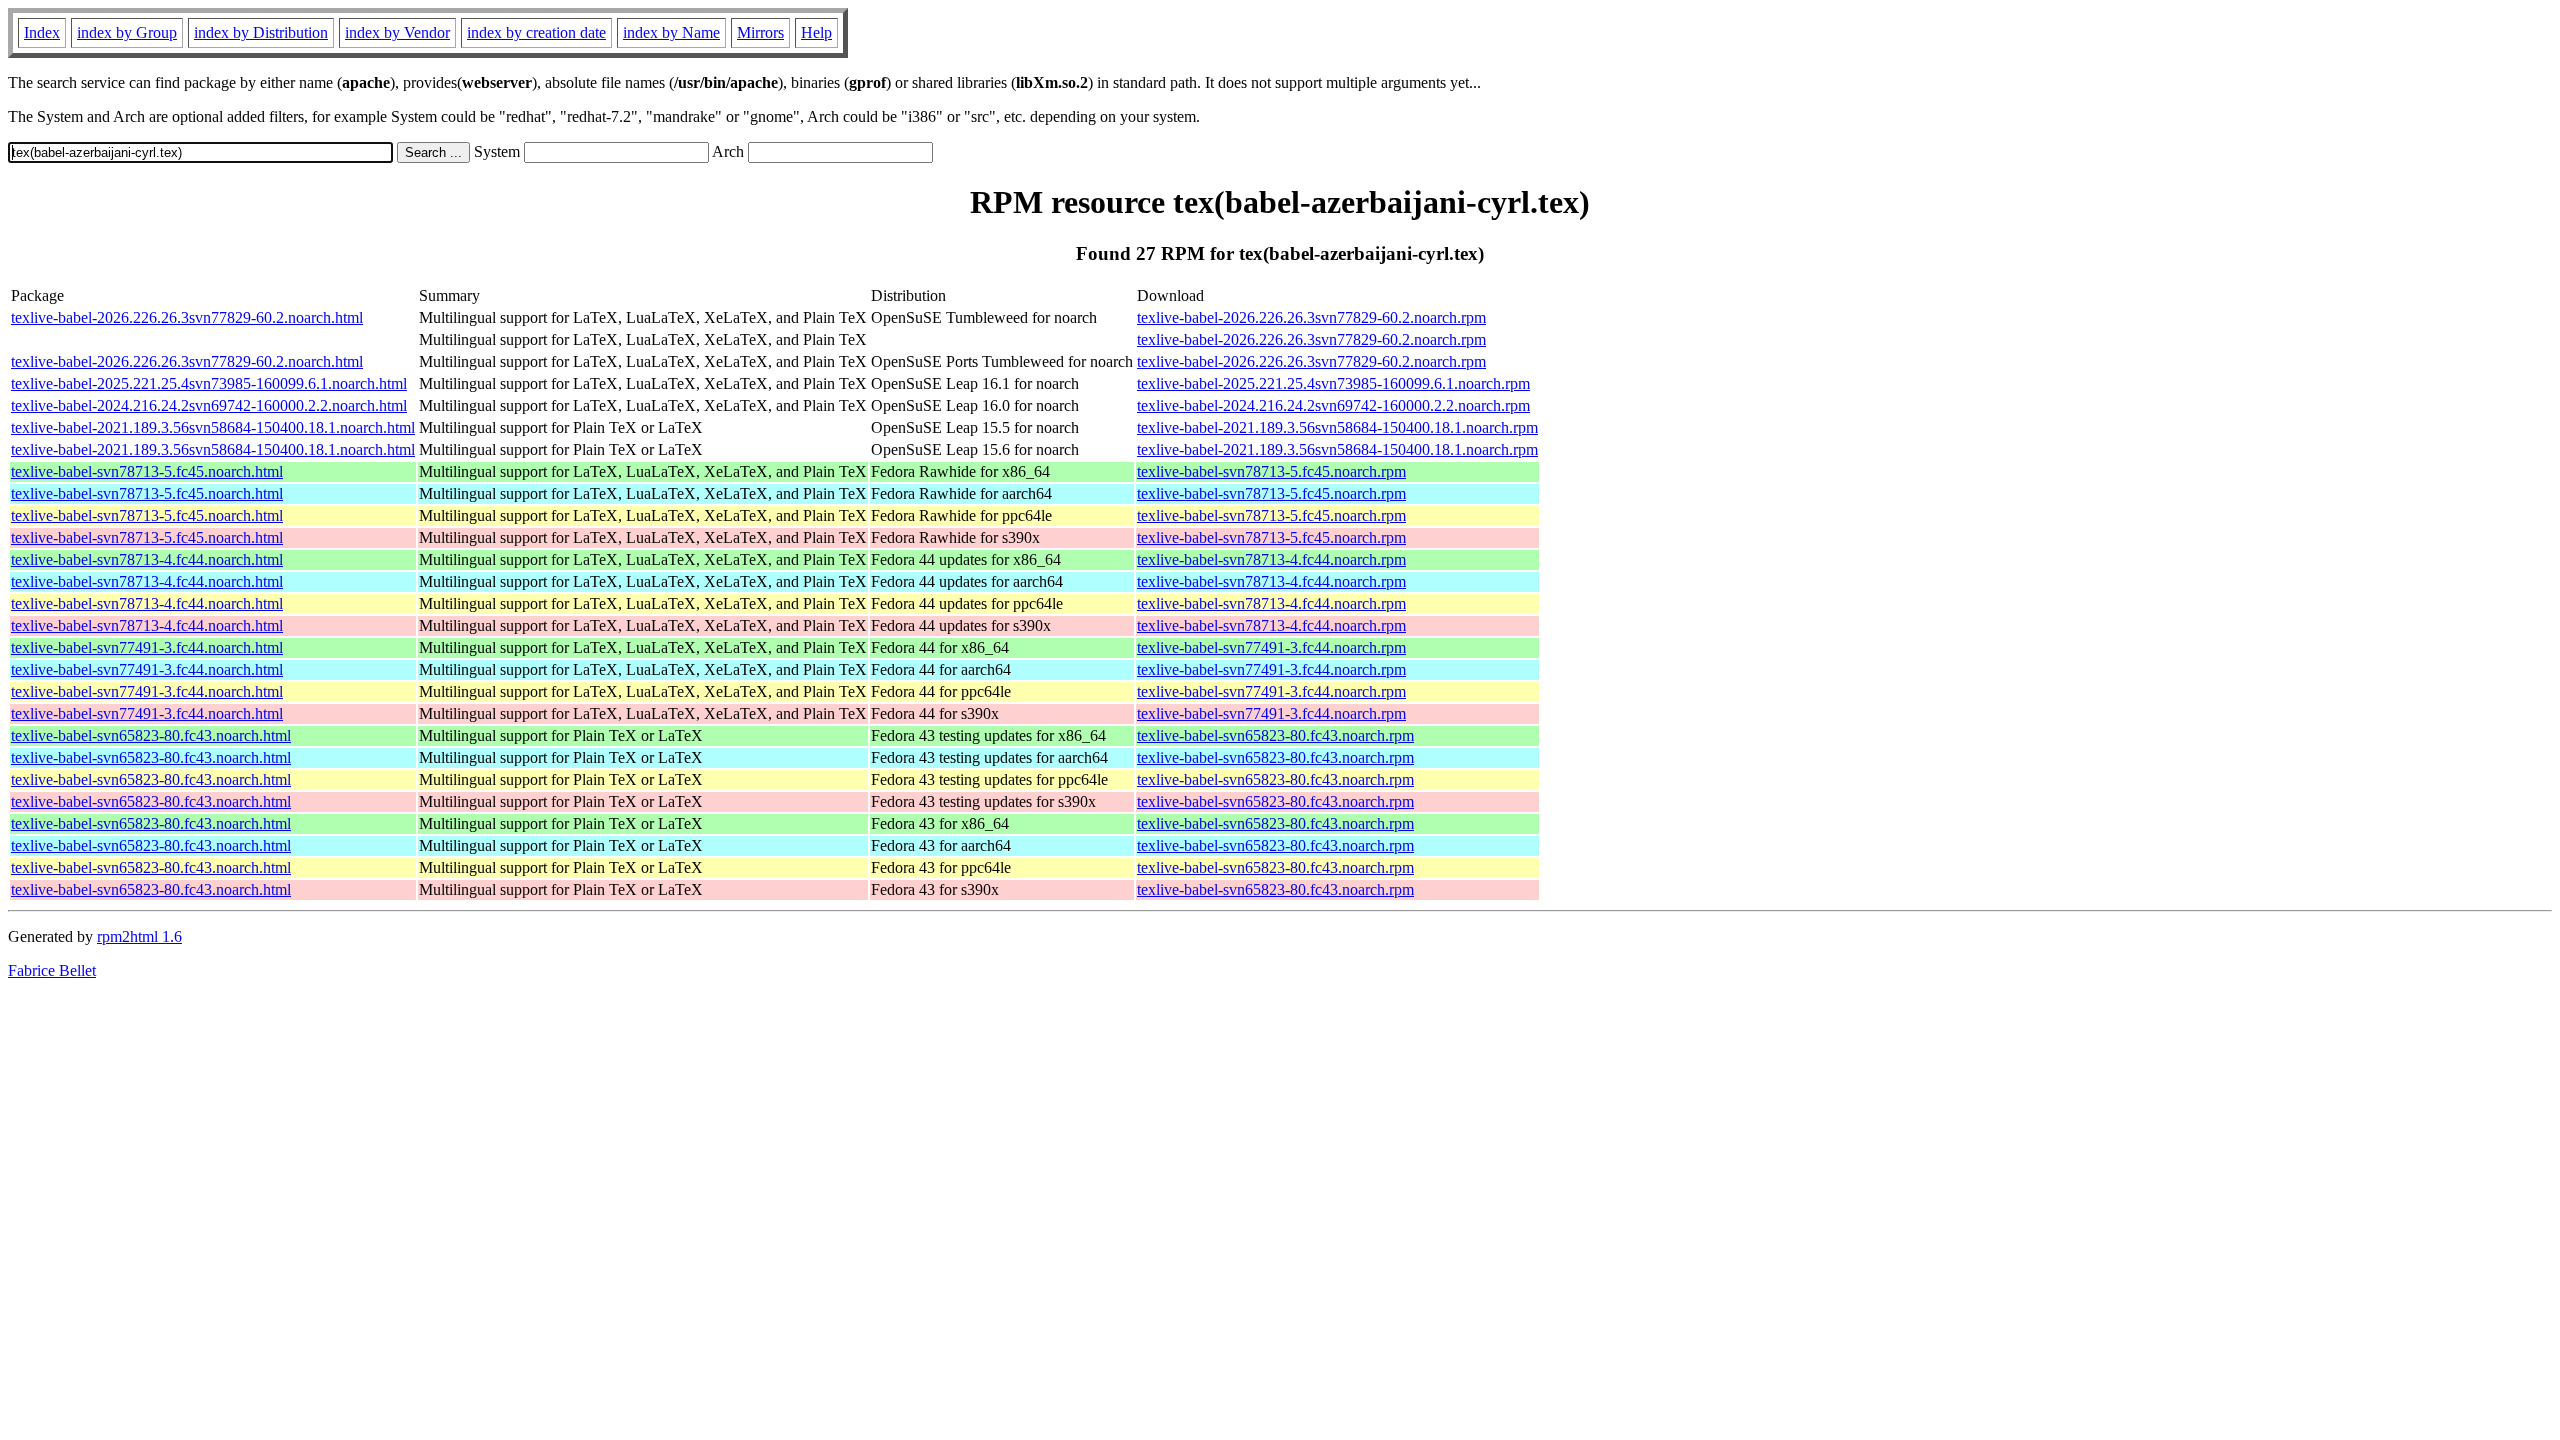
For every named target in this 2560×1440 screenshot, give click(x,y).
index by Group (127, 32)
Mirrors (760, 32)
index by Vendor (397, 32)
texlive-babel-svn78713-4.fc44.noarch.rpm (1271, 559)
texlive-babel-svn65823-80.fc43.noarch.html (151, 735)
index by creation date (536, 32)
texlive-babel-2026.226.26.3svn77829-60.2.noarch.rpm (1311, 317)
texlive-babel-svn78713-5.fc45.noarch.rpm (1271, 471)
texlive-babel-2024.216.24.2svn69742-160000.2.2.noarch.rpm (1333, 405)
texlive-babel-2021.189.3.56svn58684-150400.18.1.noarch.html (213, 427)
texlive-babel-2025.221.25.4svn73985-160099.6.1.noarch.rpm (1333, 383)
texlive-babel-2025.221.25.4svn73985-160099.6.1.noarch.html (209, 383)
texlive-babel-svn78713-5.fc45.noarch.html (147, 471)
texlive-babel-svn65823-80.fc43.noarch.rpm (1275, 735)
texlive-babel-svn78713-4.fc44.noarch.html (147, 559)
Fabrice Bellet (52, 970)
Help (816, 32)
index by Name (671, 32)
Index (42, 32)
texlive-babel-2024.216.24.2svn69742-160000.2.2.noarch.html (209, 405)
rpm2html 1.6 (139, 936)
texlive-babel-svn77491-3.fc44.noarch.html (147, 647)
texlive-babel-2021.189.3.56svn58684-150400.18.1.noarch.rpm (1337, 427)
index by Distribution (261, 32)
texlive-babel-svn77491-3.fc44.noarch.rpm (1271, 647)
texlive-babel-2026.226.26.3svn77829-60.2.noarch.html (187, 317)
